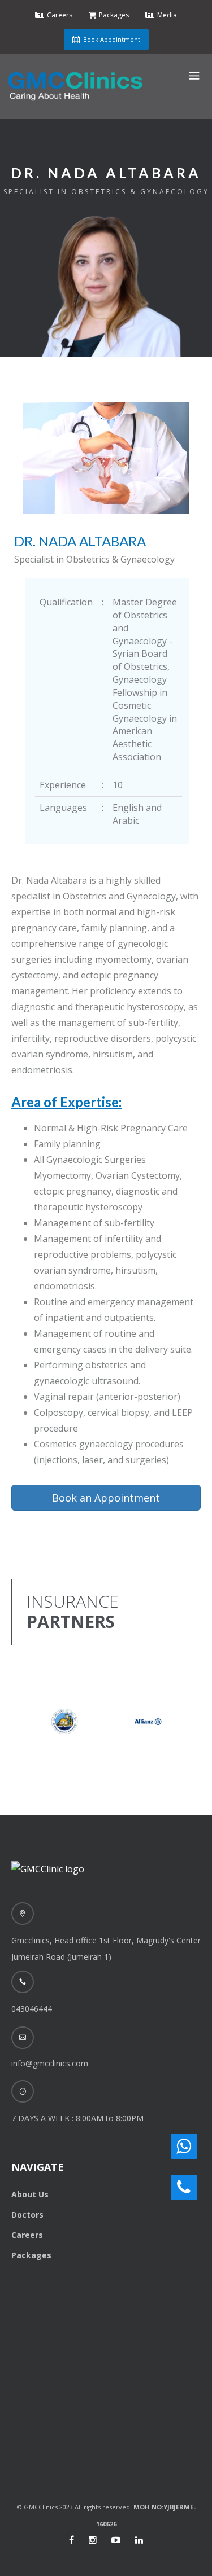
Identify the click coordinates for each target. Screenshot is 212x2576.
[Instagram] (93, 2540)
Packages (31, 2255)
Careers (27, 2235)
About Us (30, 2194)
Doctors (27, 2215)
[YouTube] (116, 2540)
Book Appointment (112, 39)
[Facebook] (72, 2540)
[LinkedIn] (139, 2540)
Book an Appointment (106, 1498)
